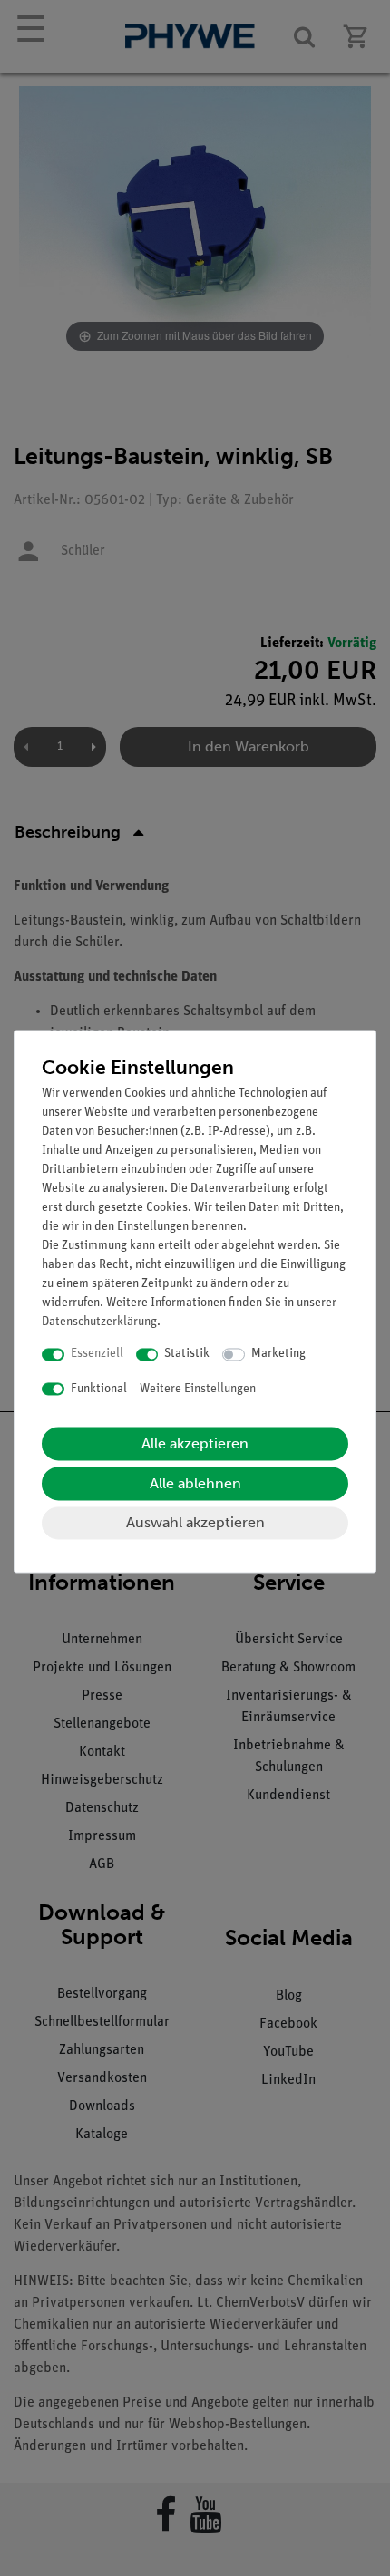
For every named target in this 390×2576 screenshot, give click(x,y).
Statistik (187, 1355)
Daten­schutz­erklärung (99, 1323)
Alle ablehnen (195, 1484)
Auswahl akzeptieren (195, 1523)
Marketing (278, 1355)
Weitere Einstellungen (198, 1389)
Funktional (99, 1389)
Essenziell (97, 1355)
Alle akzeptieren (195, 1444)
